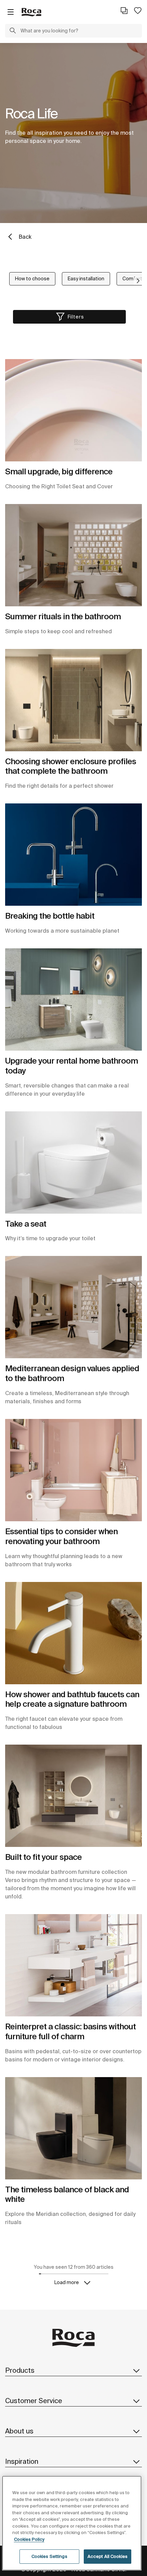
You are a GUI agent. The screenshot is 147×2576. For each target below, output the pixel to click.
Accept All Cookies (108, 2556)
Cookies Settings (49, 2556)
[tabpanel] (73, 133)
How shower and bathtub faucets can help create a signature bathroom (72, 1699)
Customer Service (34, 2401)
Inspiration (22, 2461)
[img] (73, 410)
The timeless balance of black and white (67, 2194)
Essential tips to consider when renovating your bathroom (61, 1536)
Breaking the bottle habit (50, 916)
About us (19, 2431)
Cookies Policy (29, 2539)
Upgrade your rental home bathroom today (71, 1066)
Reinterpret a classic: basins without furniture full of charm (70, 2031)
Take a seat (26, 1224)
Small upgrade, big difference (59, 471)
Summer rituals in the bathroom (63, 616)
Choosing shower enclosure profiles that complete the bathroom (71, 766)
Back (25, 237)
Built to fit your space (43, 1857)
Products (20, 2370)
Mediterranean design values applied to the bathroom (72, 1373)
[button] (13, 31)
